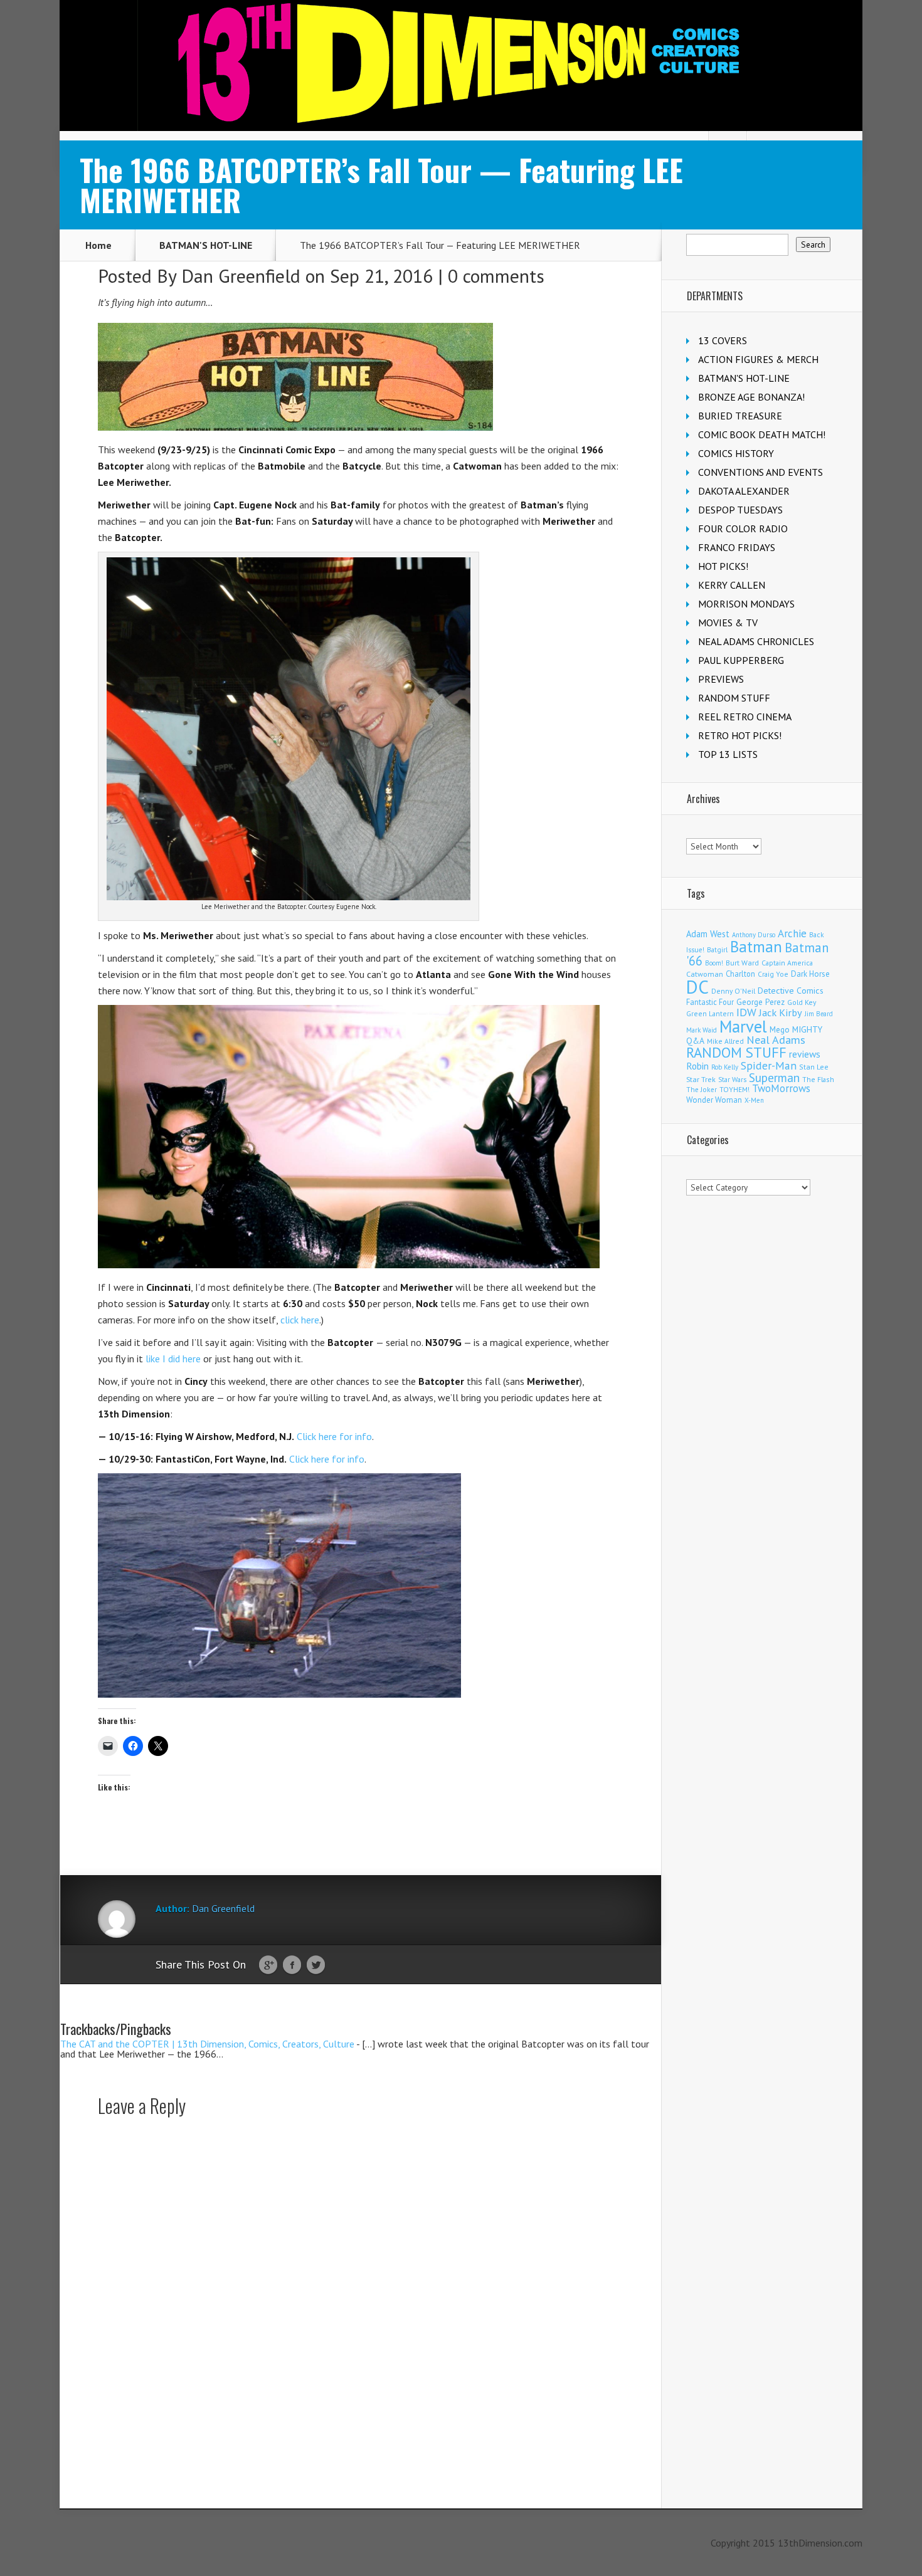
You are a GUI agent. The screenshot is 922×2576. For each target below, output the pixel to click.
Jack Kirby (781, 1012)
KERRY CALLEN (732, 585)
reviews (805, 1054)
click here (300, 1320)
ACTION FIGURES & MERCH (758, 359)
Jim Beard (819, 1014)
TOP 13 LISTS (728, 754)
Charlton (740, 974)
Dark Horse (810, 974)
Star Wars (732, 1080)
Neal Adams (776, 1040)
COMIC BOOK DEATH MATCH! (762, 434)
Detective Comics (791, 991)
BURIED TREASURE (740, 416)
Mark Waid (702, 1030)
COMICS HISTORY (736, 453)
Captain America (787, 963)
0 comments (496, 276)
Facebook (292, 1965)
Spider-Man (769, 1065)
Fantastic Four (710, 1002)
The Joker (702, 1090)
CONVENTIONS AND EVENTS (760, 472)
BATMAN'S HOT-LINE (206, 245)
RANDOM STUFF (734, 698)
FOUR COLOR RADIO (743, 528)
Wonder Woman (714, 1100)
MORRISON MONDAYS (746, 604)
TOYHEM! (734, 1089)
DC (697, 987)
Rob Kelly (725, 1067)
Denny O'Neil (733, 991)
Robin (697, 1066)
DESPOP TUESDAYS (740, 510)
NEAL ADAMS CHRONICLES (756, 641)
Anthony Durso (754, 935)
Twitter (316, 1965)
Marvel (743, 1026)
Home (98, 245)
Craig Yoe (773, 974)
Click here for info (334, 1436)
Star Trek (701, 1079)
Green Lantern (710, 1013)
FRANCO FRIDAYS (737, 547)
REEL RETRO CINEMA (745, 717)
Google (268, 1965)
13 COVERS (723, 340)
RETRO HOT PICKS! (740, 735)
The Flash (818, 1079)
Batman (756, 947)
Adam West (708, 934)
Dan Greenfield (241, 276)
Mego (780, 1029)
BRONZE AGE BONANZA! (751, 397)
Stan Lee (814, 1067)
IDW (746, 1012)
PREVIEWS (721, 679)
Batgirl (717, 949)
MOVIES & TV (728, 623)
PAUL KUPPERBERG (741, 660)
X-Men (754, 1100)
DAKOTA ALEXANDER (744, 491)
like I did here (173, 1359)
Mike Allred (725, 1041)
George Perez (760, 1002)
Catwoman (705, 974)
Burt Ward (742, 963)
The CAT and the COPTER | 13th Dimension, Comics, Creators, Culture (207, 2044)
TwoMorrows (781, 1088)
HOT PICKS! (723, 566)
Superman (774, 1077)
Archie (792, 933)
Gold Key (802, 1002)
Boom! (714, 963)
